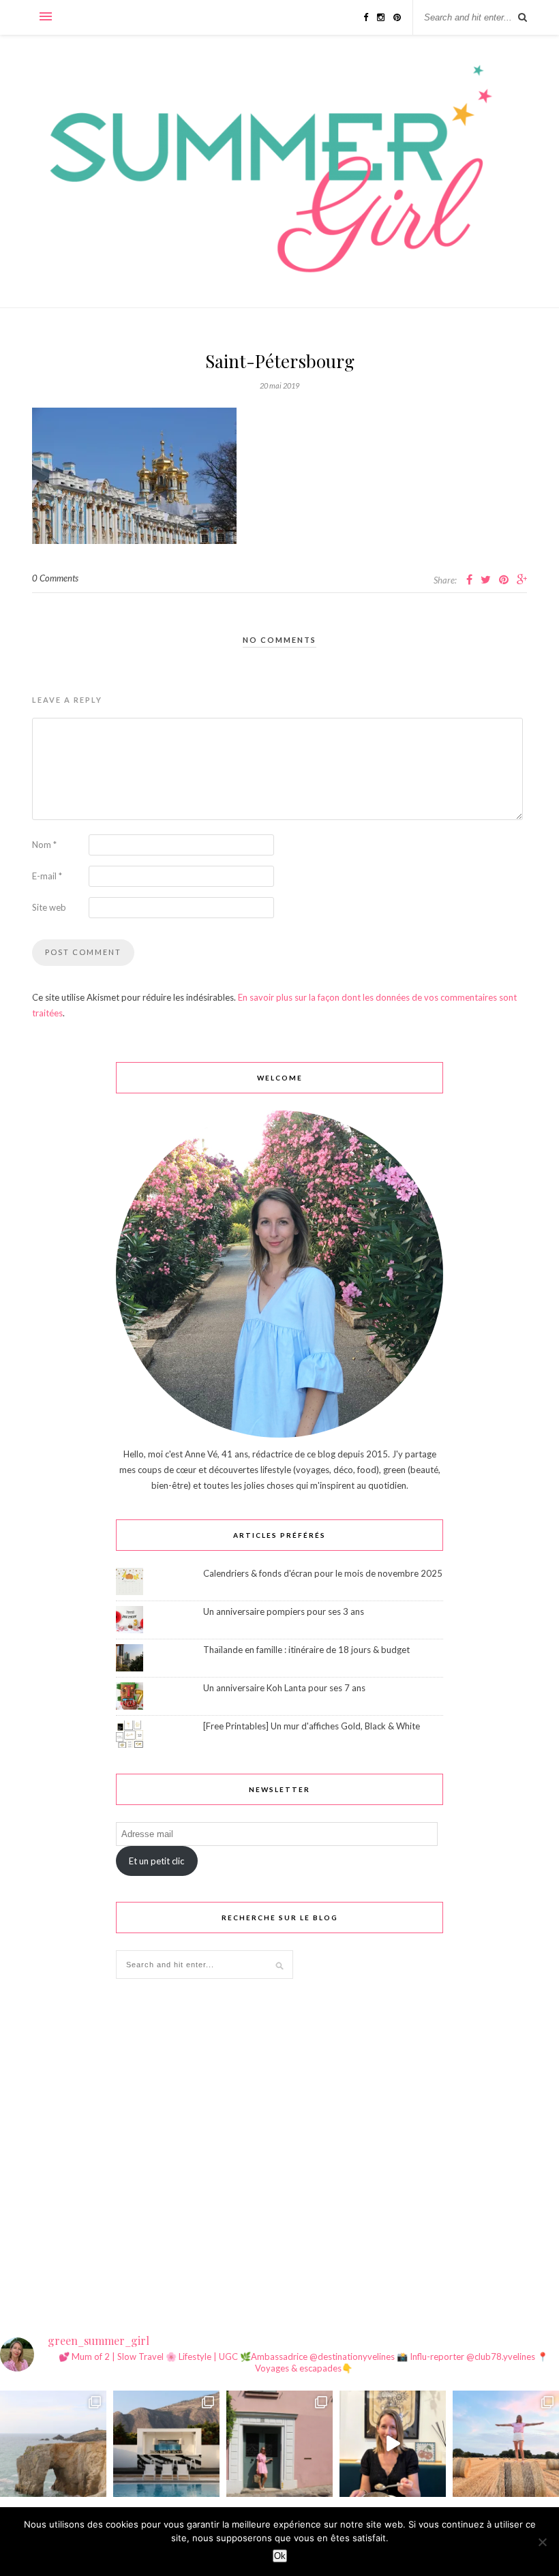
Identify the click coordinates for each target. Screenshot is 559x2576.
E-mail (47, 876)
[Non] (542, 2542)
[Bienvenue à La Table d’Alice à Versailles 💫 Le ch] (393, 2444)
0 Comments (55, 578)
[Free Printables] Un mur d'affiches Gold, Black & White (312, 1726)
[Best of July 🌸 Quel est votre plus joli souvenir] (506, 2444)
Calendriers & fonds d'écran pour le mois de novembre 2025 (323, 1573)
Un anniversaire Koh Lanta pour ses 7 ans (284, 1688)
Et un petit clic (156, 1861)
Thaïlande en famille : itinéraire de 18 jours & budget (306, 1650)
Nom (44, 845)
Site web (49, 907)
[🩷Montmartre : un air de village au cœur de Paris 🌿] (279, 2444)
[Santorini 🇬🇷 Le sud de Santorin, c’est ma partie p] (166, 2444)
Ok (280, 2556)
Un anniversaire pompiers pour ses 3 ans (284, 1611)
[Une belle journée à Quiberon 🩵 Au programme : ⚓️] (53, 2444)
